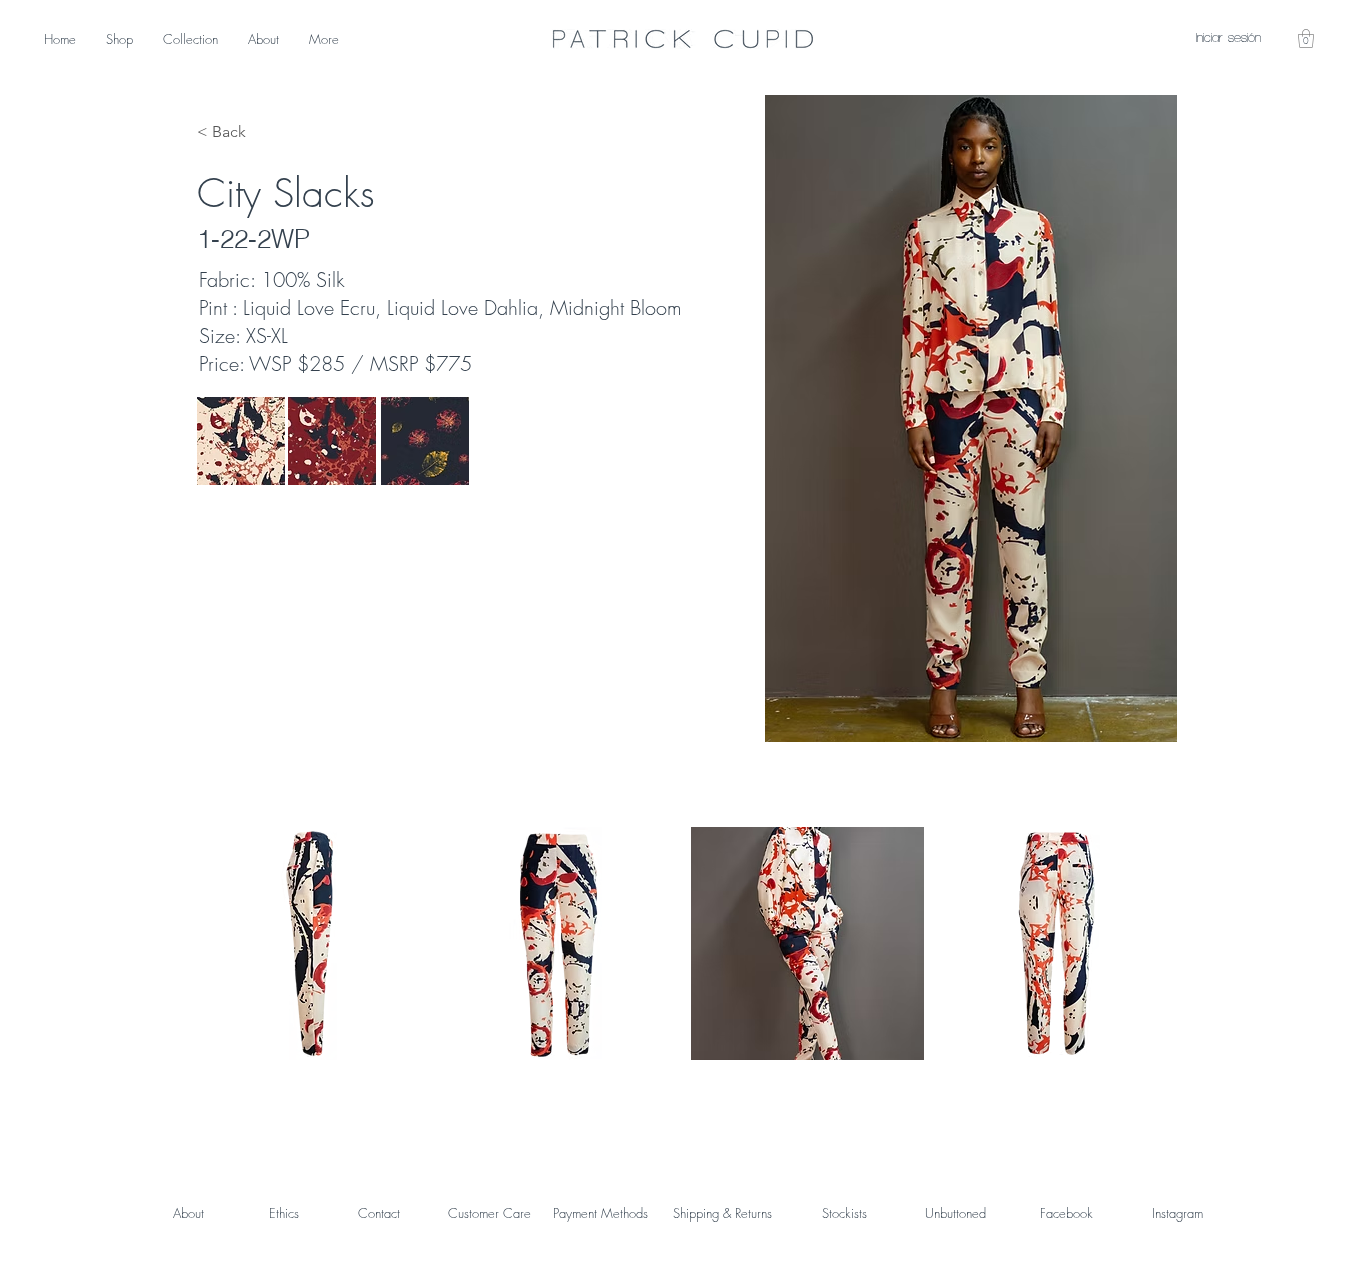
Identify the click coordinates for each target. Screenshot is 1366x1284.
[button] (1306, 38)
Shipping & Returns (722, 1213)
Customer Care (489, 1213)
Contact (379, 1213)
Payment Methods (600, 1213)
